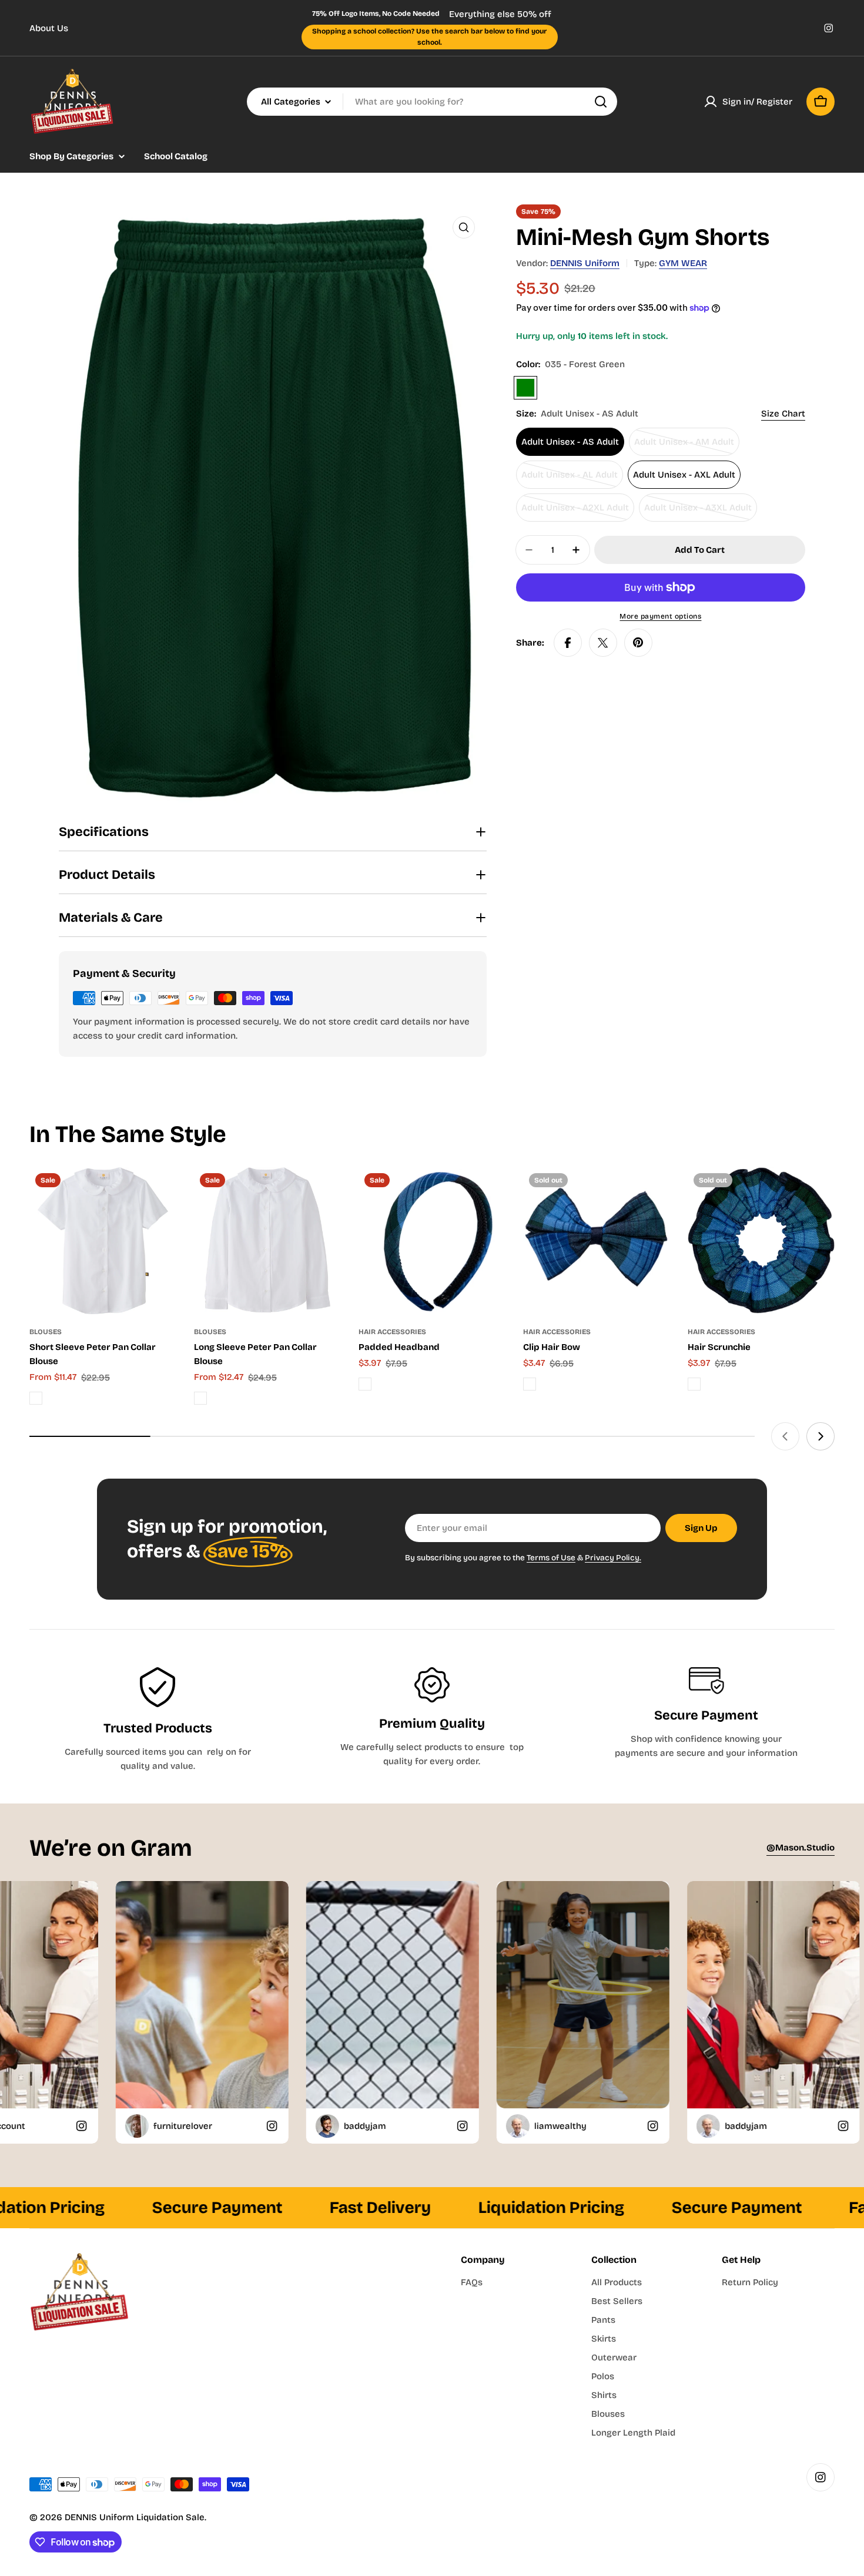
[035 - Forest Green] (525, 388)
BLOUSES (46, 1332)
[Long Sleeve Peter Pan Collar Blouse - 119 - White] (200, 1398)
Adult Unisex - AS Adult (570, 442)
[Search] (601, 102)
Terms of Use (551, 1558)
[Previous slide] (785, 1436)
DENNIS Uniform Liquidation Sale (135, 2517)
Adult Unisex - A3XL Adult (698, 512)
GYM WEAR (683, 263)
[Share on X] (603, 643)
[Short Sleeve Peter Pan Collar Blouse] (103, 1241)
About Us (49, 28)
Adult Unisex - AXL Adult (684, 475)
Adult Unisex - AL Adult (570, 479)
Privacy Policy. (613, 1558)
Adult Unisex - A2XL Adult (575, 512)
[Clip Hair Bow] (597, 1241)
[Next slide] (821, 1436)
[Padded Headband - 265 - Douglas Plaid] (365, 1384)
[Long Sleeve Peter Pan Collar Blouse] (267, 1241)
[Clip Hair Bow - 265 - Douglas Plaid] (530, 1384)
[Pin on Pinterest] (638, 643)
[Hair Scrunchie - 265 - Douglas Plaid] (694, 1384)
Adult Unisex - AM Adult (684, 446)
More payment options (660, 616)
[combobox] (432, 102)
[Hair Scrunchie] (761, 1241)
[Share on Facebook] (568, 643)
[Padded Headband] (432, 1241)
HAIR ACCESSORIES (392, 1332)
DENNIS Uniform (585, 263)
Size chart (783, 414)
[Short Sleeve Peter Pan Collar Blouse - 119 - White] (36, 1398)
